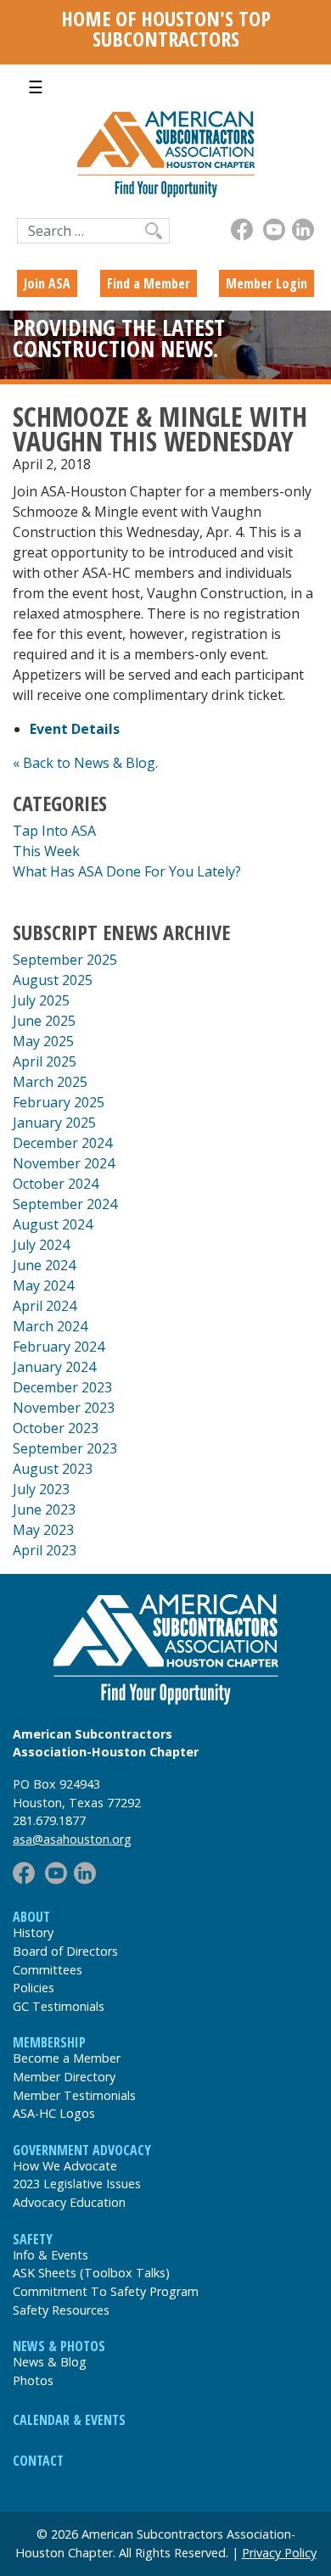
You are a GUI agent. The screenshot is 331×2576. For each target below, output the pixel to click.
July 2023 (41, 1489)
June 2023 (44, 1509)
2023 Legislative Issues (77, 2184)
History (33, 1932)
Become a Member (67, 2058)
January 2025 (54, 1123)
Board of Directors (65, 1951)
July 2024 (41, 1245)
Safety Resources (61, 2310)
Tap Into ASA (54, 831)
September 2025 (65, 960)
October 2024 (56, 1184)
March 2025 (50, 1082)
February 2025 (59, 1102)
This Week (46, 851)
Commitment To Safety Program (106, 2291)
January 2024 (54, 1367)
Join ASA (47, 283)
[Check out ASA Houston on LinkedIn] (303, 230)
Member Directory (64, 2077)
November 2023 (64, 1408)
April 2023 (45, 1550)
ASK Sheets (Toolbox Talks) (91, 2273)
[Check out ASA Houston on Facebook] (242, 230)
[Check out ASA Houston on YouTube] (274, 230)
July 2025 (41, 1000)
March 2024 (50, 1326)
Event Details (75, 729)
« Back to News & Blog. (85, 763)
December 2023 (62, 1387)
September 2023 (65, 1448)
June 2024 (44, 1265)
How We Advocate (65, 2166)
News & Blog (50, 2362)
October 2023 (56, 1428)
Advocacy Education (69, 2202)
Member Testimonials (74, 2095)
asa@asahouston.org (72, 1839)
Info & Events (50, 2255)
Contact (38, 2461)
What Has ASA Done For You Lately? (127, 871)
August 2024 (53, 1224)
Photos (33, 2380)
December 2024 (62, 1143)
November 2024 (64, 1163)
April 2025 (45, 1061)
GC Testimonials (59, 2006)
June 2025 (44, 1021)
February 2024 (59, 1347)
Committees (48, 1970)
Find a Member (149, 283)
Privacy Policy (279, 2553)
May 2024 (43, 1285)
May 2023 (43, 1530)
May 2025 (43, 1041)
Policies (34, 1988)
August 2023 (53, 1469)
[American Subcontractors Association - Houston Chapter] (165, 1649)
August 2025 (53, 980)
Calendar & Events (69, 2420)
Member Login (266, 283)
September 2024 (65, 1204)
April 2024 (45, 1306)
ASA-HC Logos (54, 2113)
